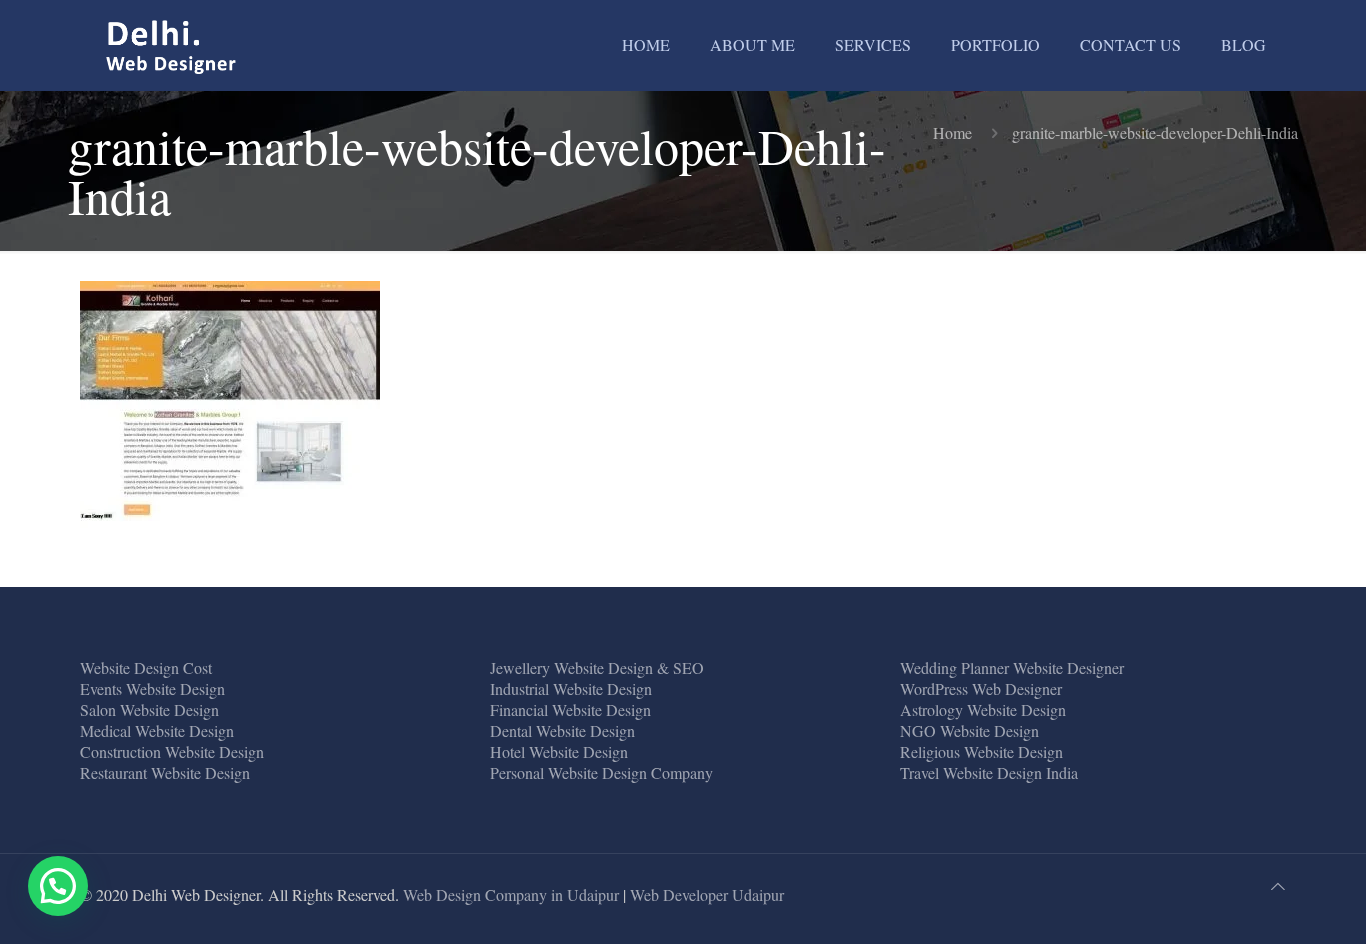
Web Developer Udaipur (707, 894)
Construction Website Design (172, 751)
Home (952, 132)
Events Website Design (152, 688)
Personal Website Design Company (601, 772)
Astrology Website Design (983, 709)
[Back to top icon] (1278, 885)
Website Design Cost (146, 667)
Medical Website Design (157, 730)
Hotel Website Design (559, 751)
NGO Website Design (969, 730)
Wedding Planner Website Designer (1012, 667)
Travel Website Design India (989, 772)
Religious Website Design (981, 751)
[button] (58, 886)
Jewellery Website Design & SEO (597, 667)
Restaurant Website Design (165, 772)
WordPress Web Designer (981, 688)
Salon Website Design (149, 709)
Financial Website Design (570, 709)
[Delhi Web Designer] (172, 45)
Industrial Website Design (571, 688)
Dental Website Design (562, 730)
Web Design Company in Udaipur (511, 894)
